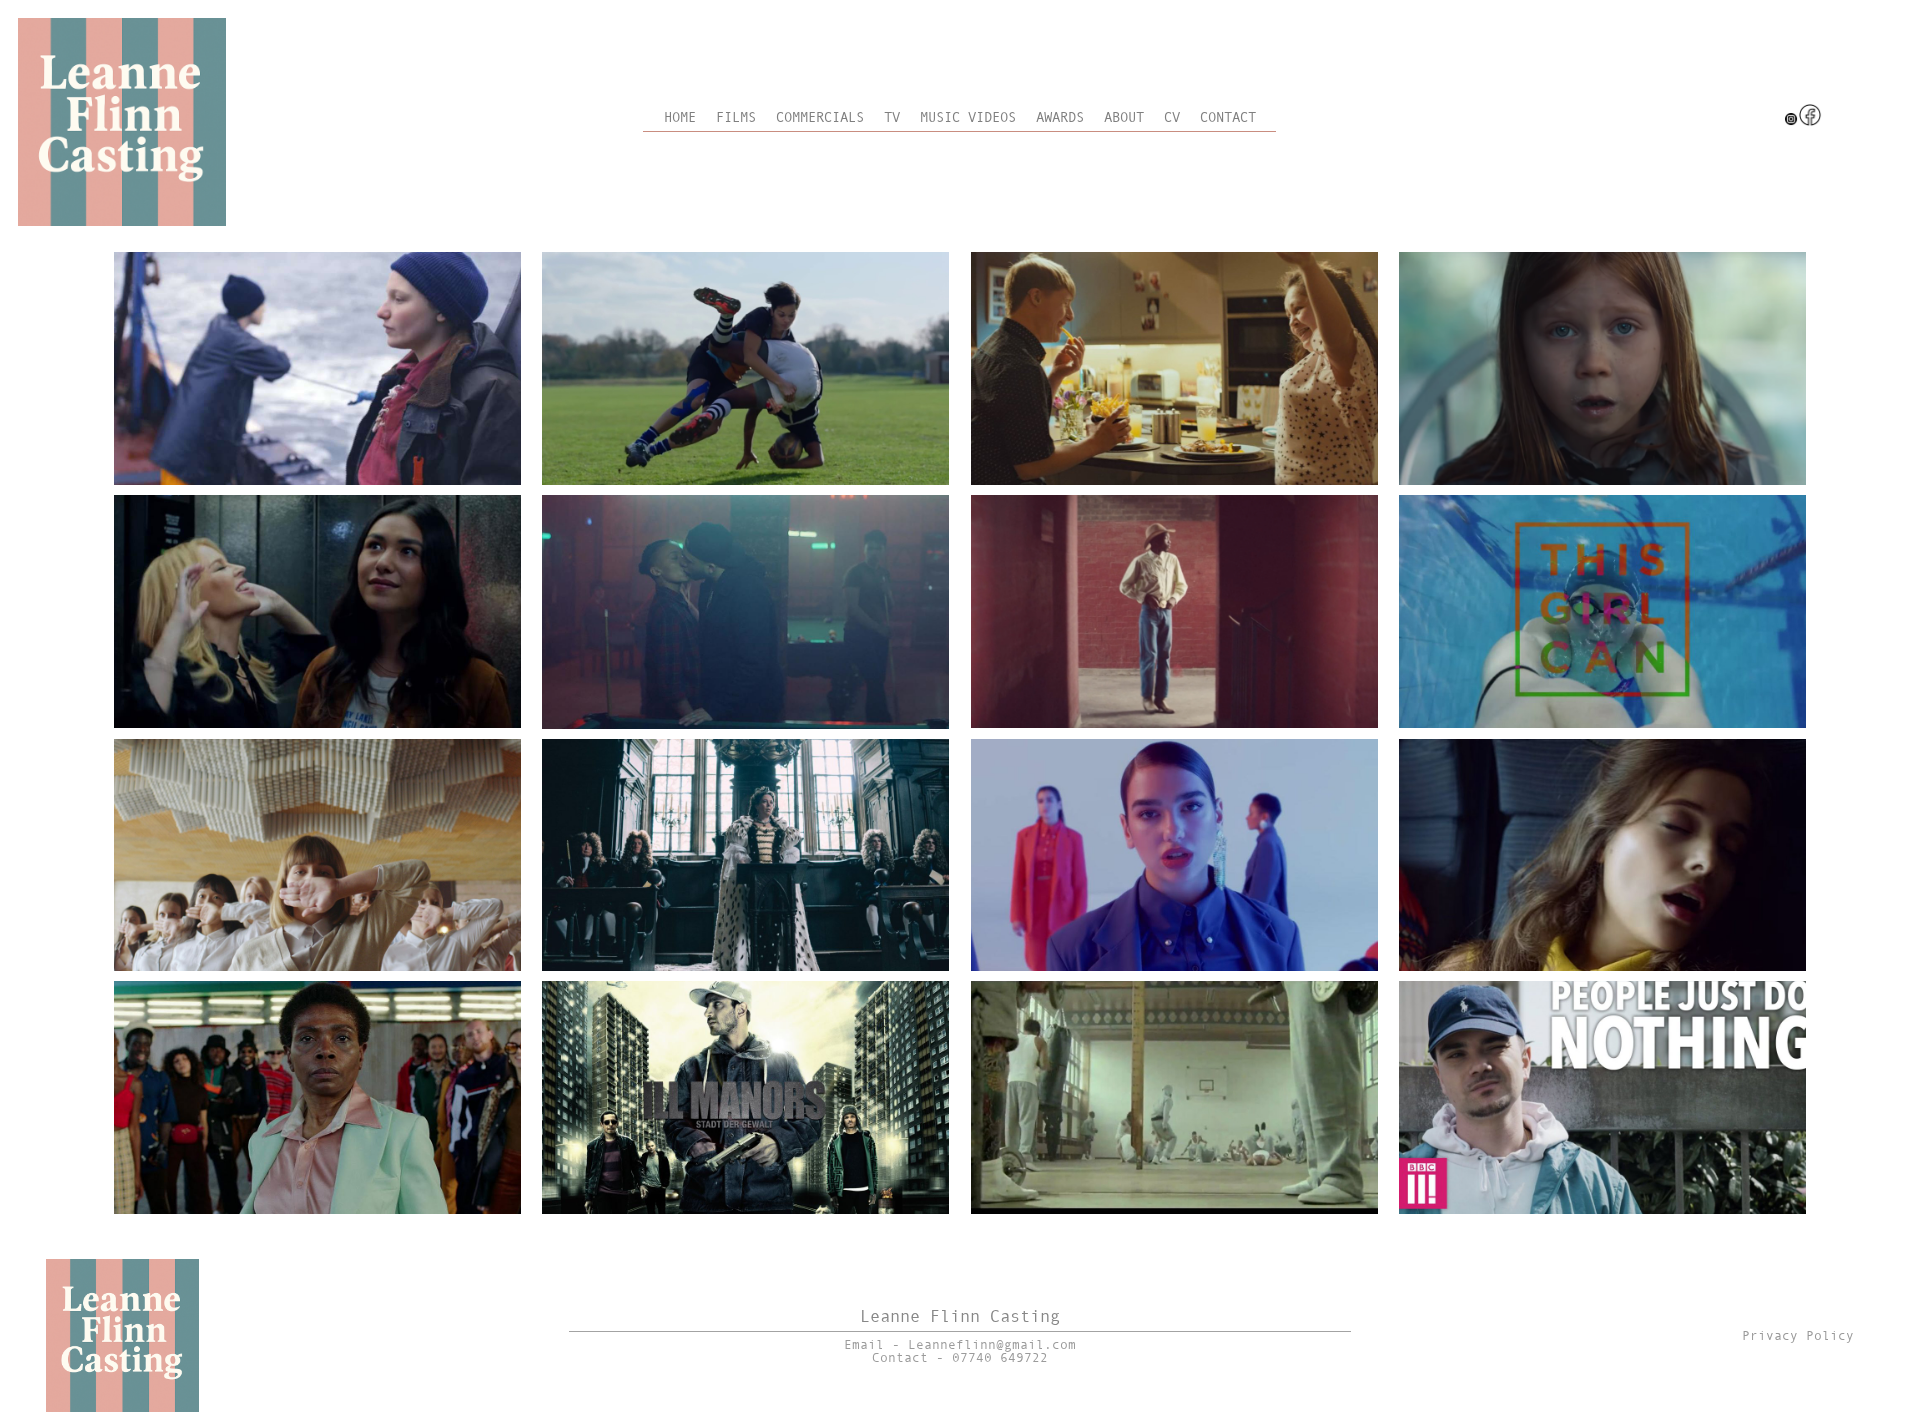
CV (1172, 117)
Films (736, 117)
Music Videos (968, 117)
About (1124, 117)
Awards (1060, 117)
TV (892, 117)
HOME (680, 117)
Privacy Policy (1798, 1335)
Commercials (820, 117)
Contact (1228, 117)
